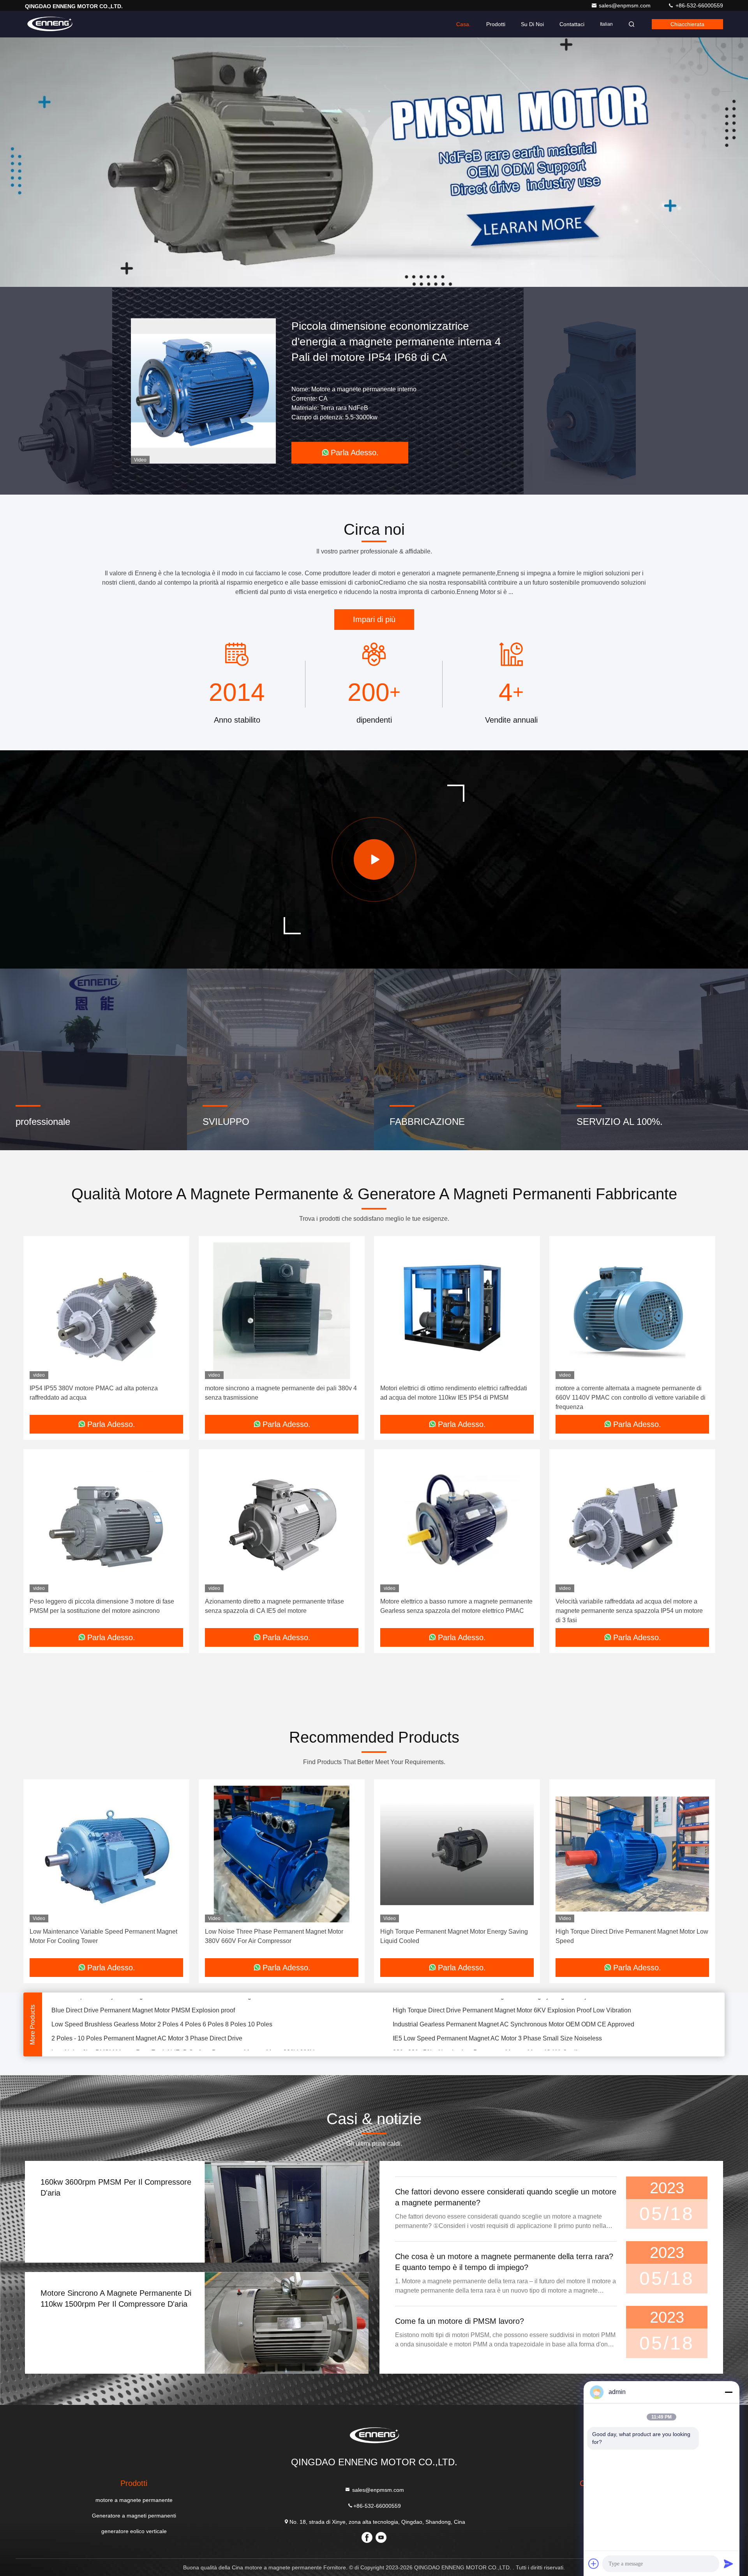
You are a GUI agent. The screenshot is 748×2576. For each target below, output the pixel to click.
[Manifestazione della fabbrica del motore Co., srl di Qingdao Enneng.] (374, 859)
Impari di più (374, 619)
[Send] (729, 2564)
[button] (358, 285)
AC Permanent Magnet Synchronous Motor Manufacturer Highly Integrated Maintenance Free (180, 2018)
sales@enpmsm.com (625, 5)
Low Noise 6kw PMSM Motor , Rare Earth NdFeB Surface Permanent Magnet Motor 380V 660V (183, 2004)
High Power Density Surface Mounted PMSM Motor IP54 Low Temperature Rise (503, 2018)
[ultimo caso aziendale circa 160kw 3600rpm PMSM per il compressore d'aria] (287, 2212)
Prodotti (496, 24)
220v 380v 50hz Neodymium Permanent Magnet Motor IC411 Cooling (489, 2004)
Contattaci (572, 24)
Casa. (463, 24)
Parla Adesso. (381, 453)
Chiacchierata (687, 24)
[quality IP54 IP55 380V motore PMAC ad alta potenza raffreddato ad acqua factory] (106, 1311)
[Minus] (729, 2392)
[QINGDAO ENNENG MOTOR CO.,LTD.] (49, 24)
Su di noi (532, 24)
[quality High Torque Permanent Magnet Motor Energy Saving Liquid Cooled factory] (457, 1854)
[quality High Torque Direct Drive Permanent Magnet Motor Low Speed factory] (632, 1854)
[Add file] (594, 2564)
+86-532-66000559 (699, 5)
